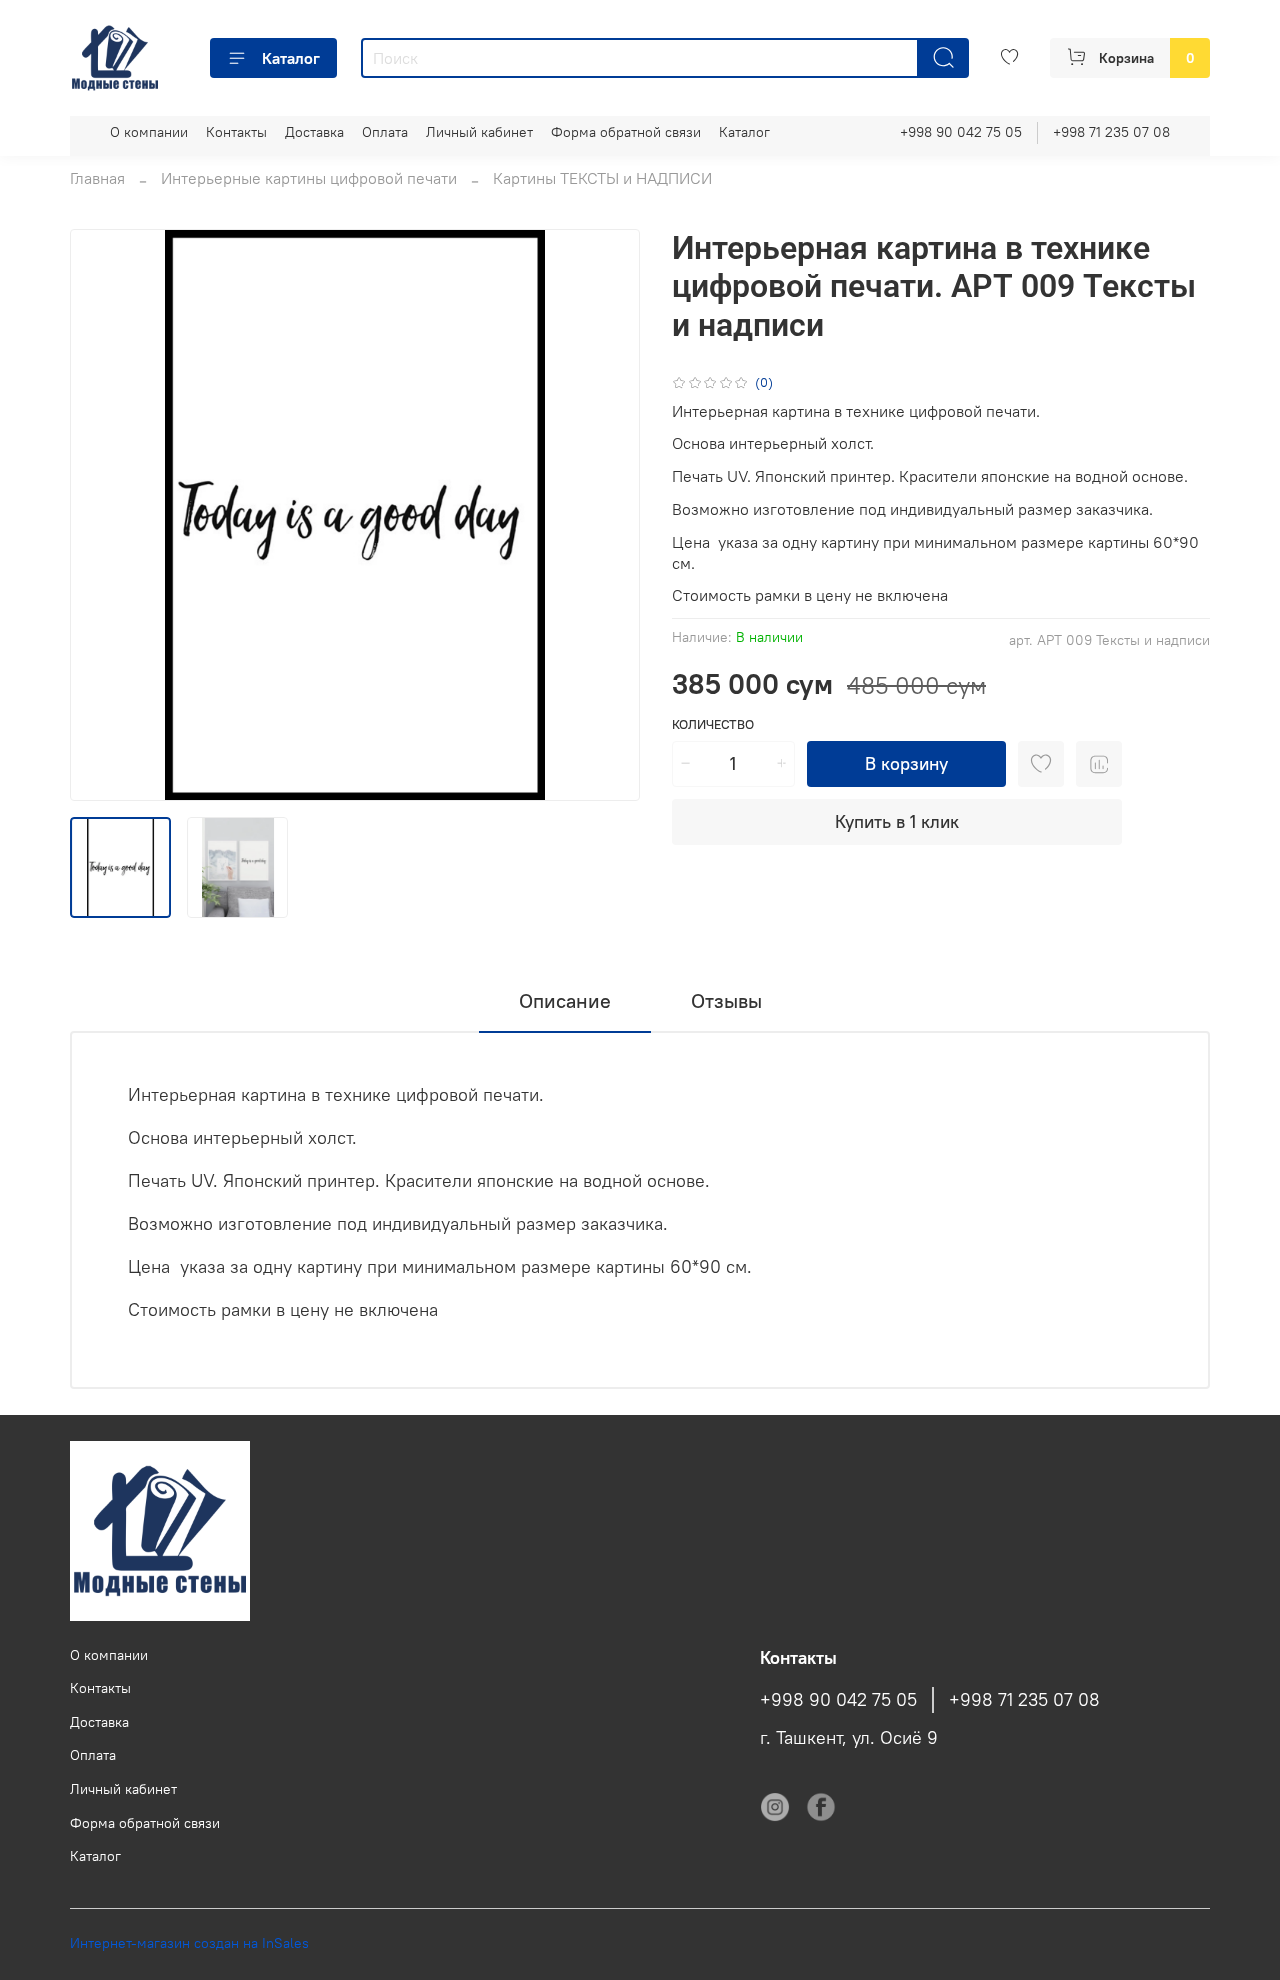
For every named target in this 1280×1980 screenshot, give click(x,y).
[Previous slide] (102, 515)
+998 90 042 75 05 (961, 132)
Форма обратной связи (626, 132)
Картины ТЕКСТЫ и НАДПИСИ (602, 178)
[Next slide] (608, 515)
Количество (713, 724)
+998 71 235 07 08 (1111, 132)
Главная (97, 178)
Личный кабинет (479, 132)
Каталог (291, 58)
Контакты (236, 132)
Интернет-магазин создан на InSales (189, 1943)
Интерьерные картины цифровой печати (309, 178)
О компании (149, 132)
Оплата (385, 132)
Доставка (314, 132)
